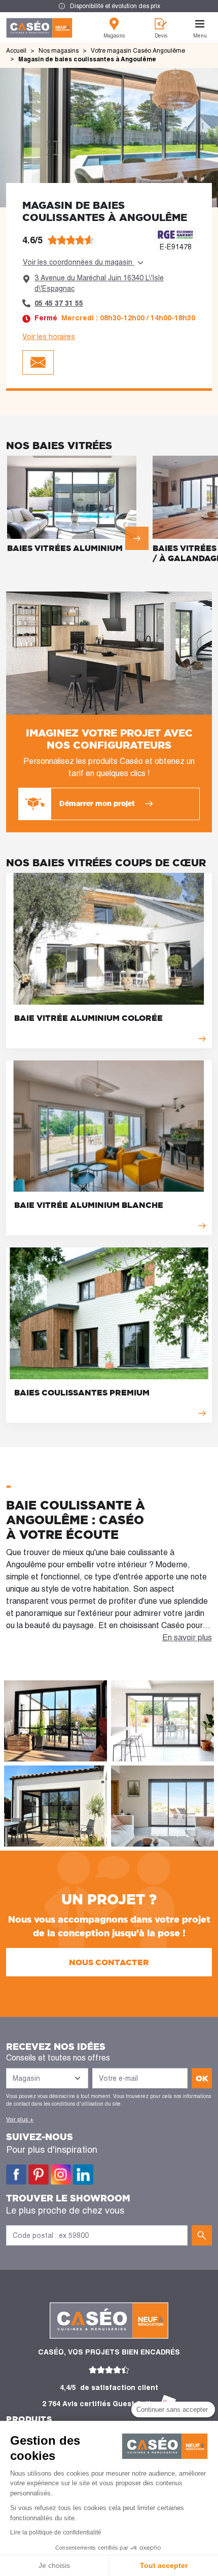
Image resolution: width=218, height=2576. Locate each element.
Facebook (16, 2175)
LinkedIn (83, 2175)
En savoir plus (187, 1637)
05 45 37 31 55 (59, 303)
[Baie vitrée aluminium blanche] (109, 1148)
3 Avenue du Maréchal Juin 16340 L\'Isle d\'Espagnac (99, 283)
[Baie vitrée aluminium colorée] (109, 961)
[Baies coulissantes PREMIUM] (109, 1335)
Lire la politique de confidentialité (56, 2532)
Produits (29, 2419)
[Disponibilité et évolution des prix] (109, 6)
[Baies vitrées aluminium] (78, 506)
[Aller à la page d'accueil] (39, 28)
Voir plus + (20, 2119)
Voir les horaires (49, 337)
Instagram (61, 2175)
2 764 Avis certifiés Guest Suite (99, 2404)
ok (202, 2078)
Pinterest (39, 2175)
